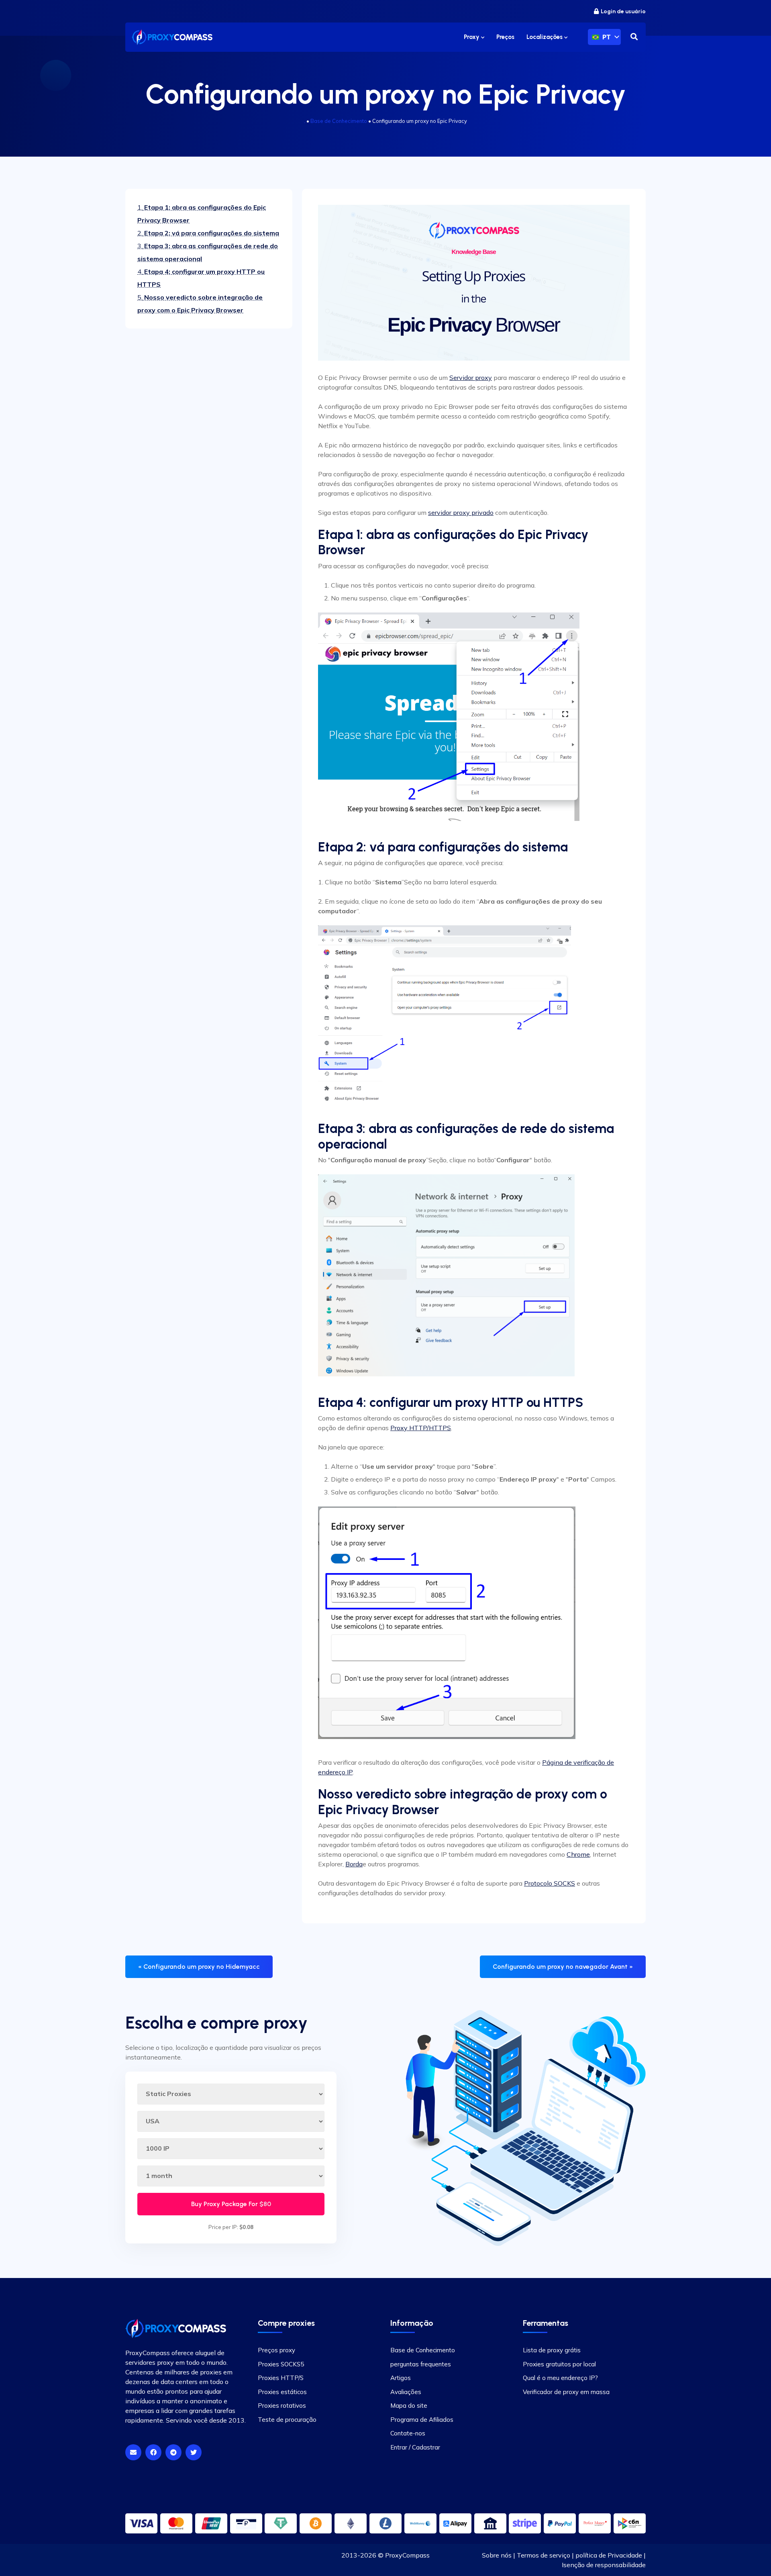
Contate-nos (408, 2433)
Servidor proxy (471, 378)
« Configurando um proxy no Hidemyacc (199, 1967)
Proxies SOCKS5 (281, 2364)
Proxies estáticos (282, 2392)
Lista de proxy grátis (552, 2350)
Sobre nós (497, 2555)
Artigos (401, 2378)
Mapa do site (409, 2406)
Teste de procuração (287, 2420)
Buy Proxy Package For (231, 2204)
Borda (354, 1864)
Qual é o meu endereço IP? (560, 2378)
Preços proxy (276, 2350)
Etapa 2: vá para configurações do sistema (208, 233)
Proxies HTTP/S (281, 2378)
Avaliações (406, 2392)
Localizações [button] (545, 37)
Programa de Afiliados (422, 2420)
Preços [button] (505, 37)
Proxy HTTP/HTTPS (421, 1428)
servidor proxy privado (461, 512)
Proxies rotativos (282, 2406)
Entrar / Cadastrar (415, 2447)
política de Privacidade (609, 2555)
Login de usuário (623, 11)
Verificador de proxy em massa (566, 2392)
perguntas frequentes (421, 2364)
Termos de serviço (544, 2555)
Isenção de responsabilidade (604, 2565)
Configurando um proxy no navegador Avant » (563, 1967)
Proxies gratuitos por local (559, 2364)
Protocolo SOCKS (550, 1883)
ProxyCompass (407, 2555)
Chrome (578, 1854)
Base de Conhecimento (339, 121)
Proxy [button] (472, 37)
